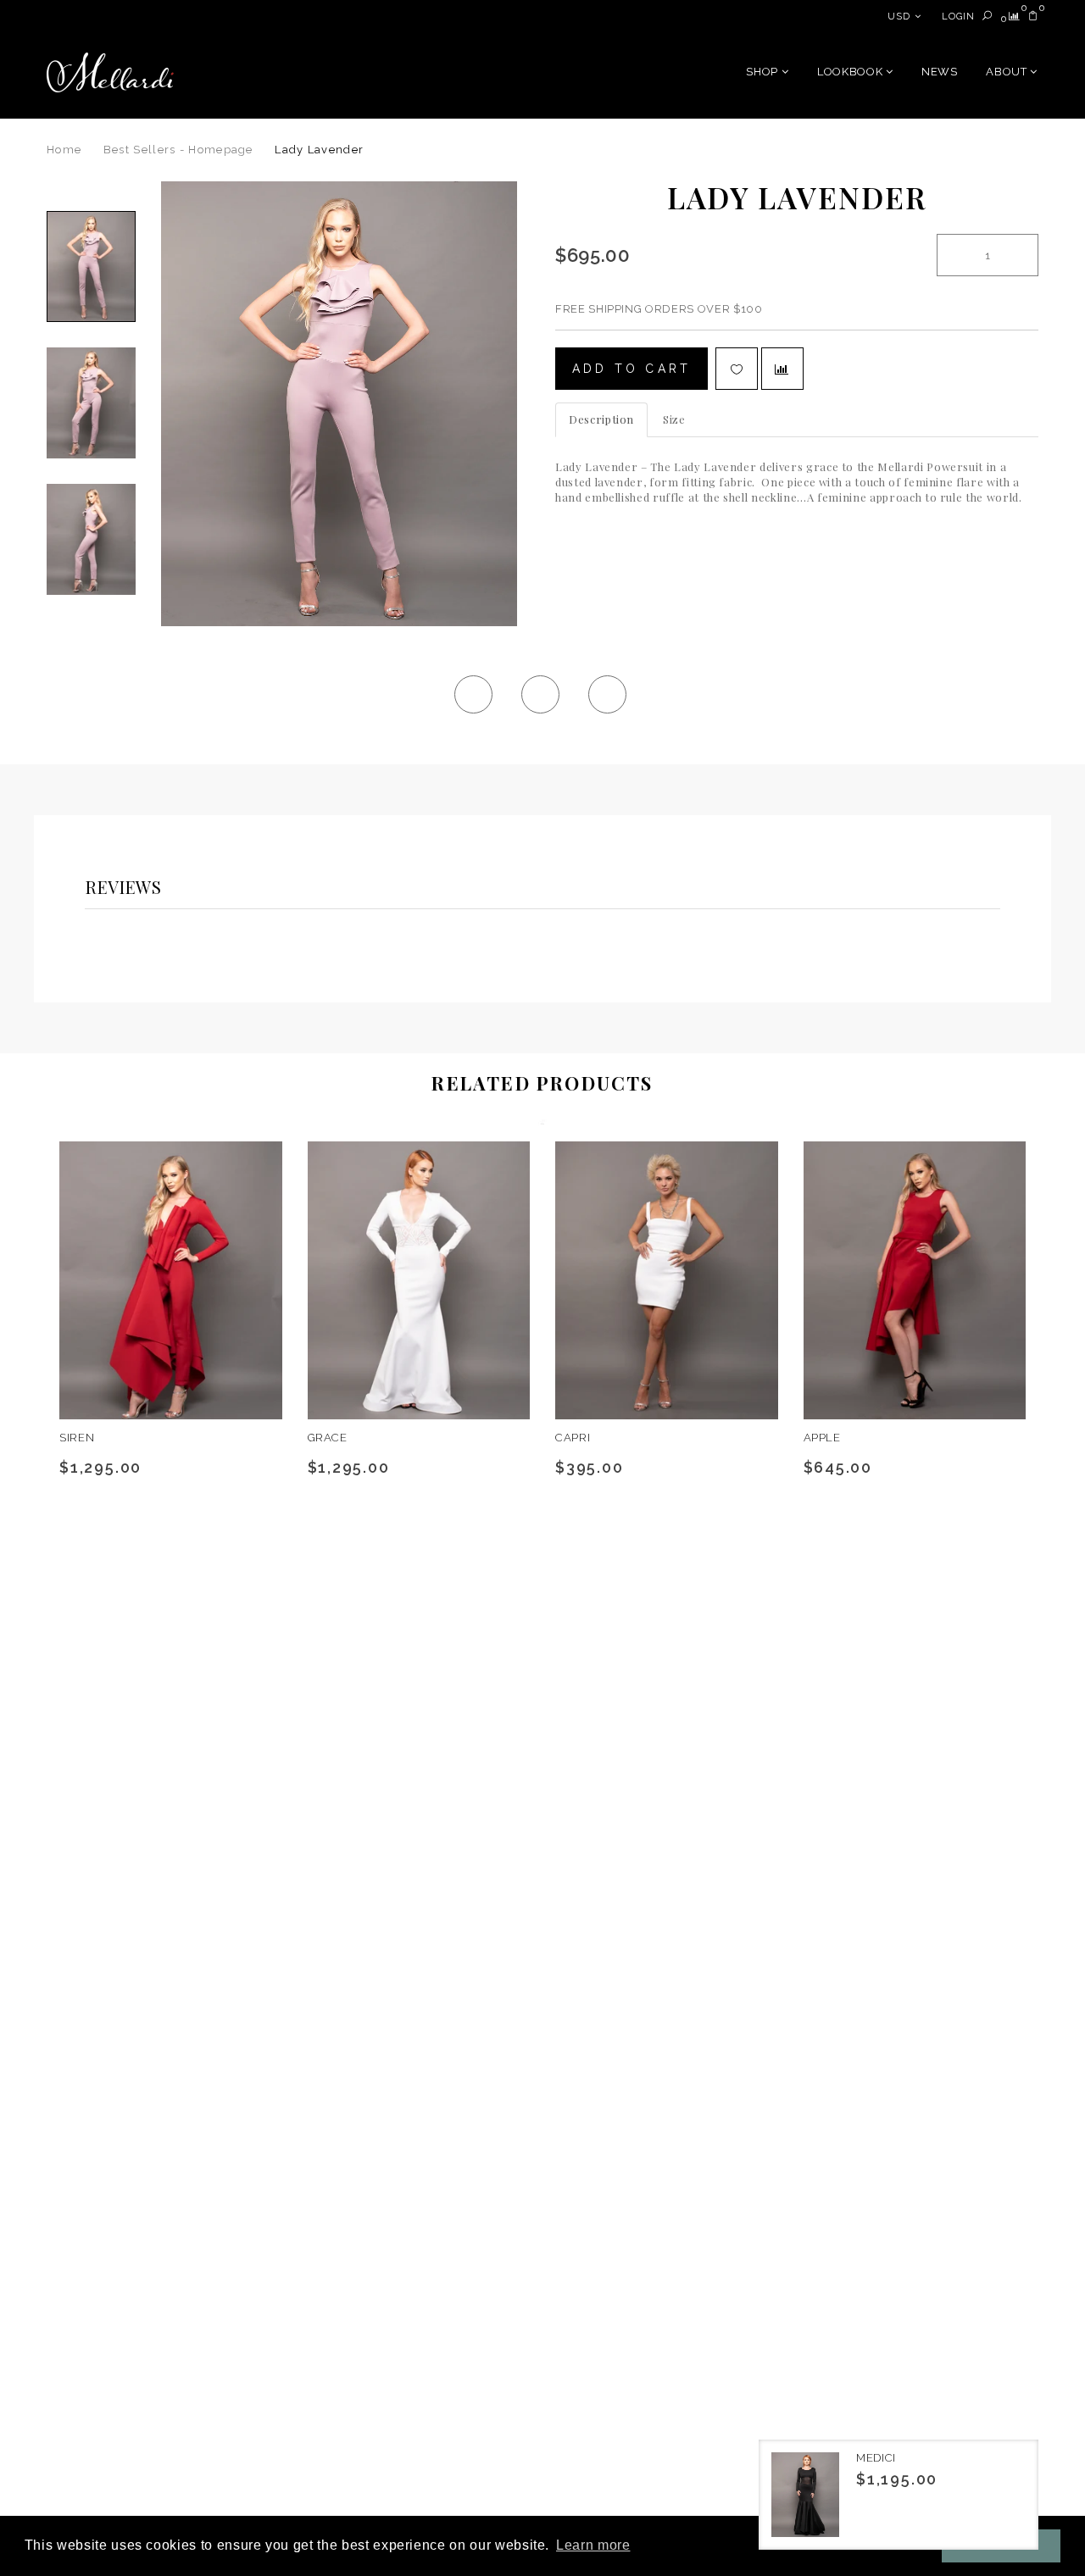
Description (601, 419)
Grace (328, 1438)
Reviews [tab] (124, 887)
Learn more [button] (593, 2545)
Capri (573, 1438)
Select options (136, 1399)
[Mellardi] (110, 72)
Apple (822, 1438)
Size (674, 419)
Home (64, 150)
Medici (876, 2458)
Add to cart (632, 369)
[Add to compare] (782, 369)
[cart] (1033, 17)
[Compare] (1015, 17)
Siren (77, 1438)
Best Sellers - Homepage (178, 150)
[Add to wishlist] (737, 369)
